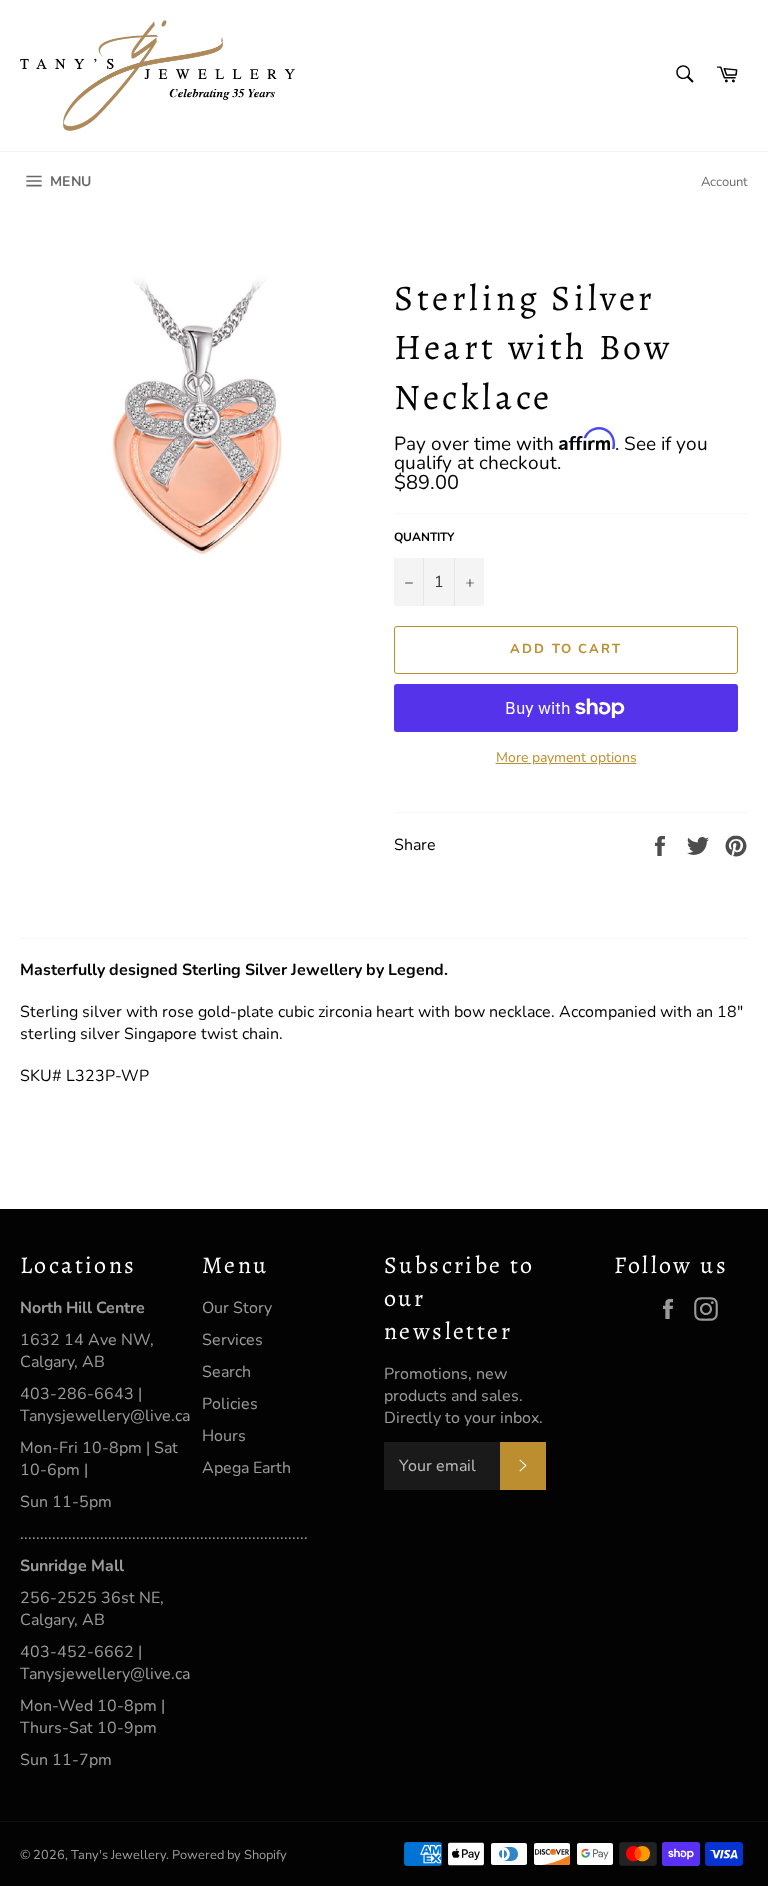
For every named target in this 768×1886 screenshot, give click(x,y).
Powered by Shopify (229, 1855)
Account (724, 182)
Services (232, 1340)
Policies (230, 1404)
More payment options (566, 757)
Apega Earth (246, 1468)
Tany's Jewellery (118, 1855)
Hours (224, 1436)
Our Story (237, 1308)
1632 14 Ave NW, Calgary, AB (87, 1351)
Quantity (424, 537)
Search (226, 1372)
